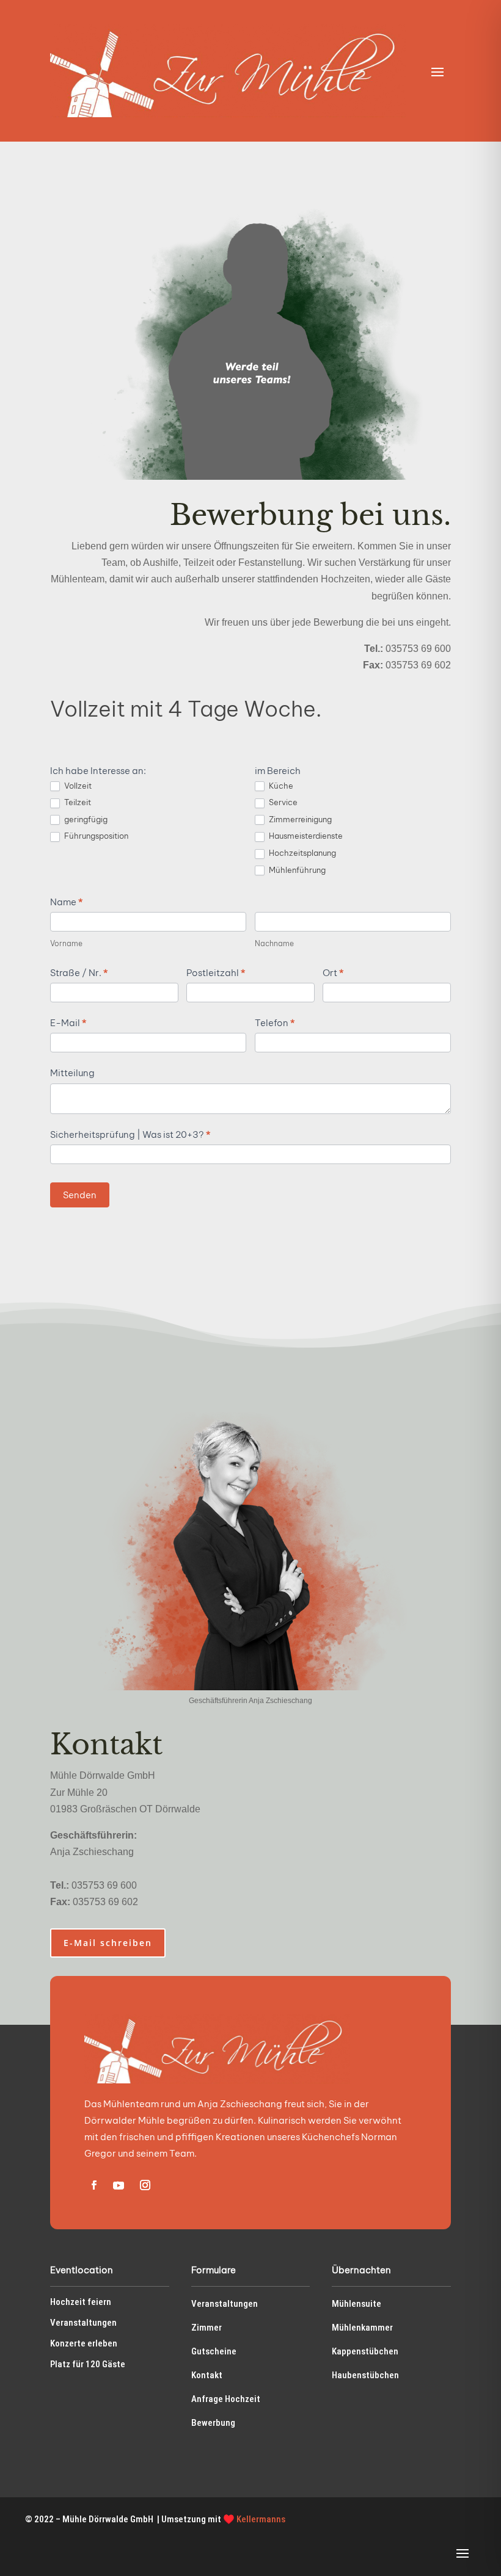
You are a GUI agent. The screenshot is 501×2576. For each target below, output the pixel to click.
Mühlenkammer (362, 2328)
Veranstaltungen (83, 2323)
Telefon (275, 1023)
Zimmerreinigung (299, 819)
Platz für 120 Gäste (88, 2364)
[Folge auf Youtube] (119, 2185)
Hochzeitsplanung (302, 853)
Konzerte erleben (84, 2343)
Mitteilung (72, 1073)
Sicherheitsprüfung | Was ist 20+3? (130, 1134)
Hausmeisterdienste (305, 836)
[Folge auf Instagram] (145, 2185)
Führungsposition (95, 836)
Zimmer (207, 2328)
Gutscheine (214, 2351)
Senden (80, 1195)
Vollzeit (77, 786)
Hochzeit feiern (81, 2302)
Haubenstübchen (365, 2375)
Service (282, 802)
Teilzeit (77, 802)
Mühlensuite (357, 2304)
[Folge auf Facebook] (93, 2185)
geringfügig (85, 819)
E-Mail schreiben (108, 1943)
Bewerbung (213, 2423)
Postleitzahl (216, 973)
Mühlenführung (296, 870)
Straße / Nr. (79, 973)
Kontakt (207, 2375)
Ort (333, 973)
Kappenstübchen (365, 2351)
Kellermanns (261, 2519)
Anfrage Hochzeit (226, 2399)
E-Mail (68, 1023)
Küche (280, 786)
